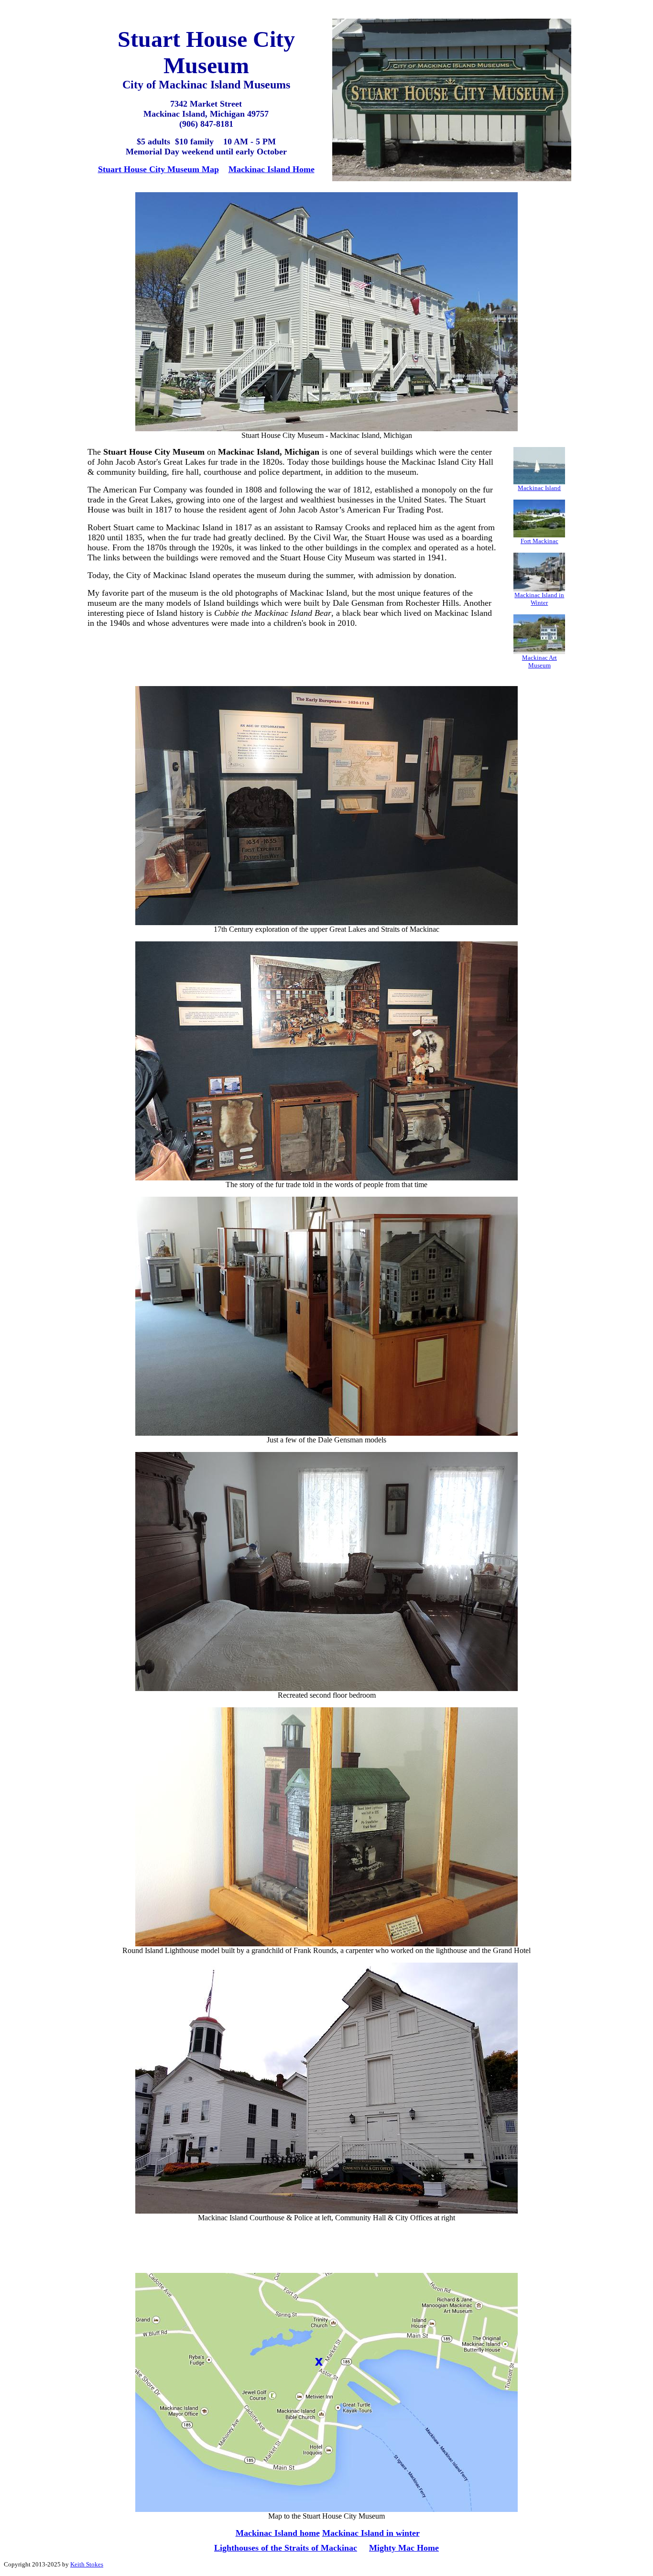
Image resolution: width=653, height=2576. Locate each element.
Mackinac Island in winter (371, 2533)
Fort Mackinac (539, 541)
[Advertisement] (293, 657)
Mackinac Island (539, 488)
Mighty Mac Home (404, 2548)
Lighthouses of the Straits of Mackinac (286, 2548)
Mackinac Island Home (272, 169)
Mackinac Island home (278, 2533)
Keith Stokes (87, 2564)
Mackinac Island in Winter (539, 599)
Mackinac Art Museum (539, 661)
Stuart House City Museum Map (158, 169)
